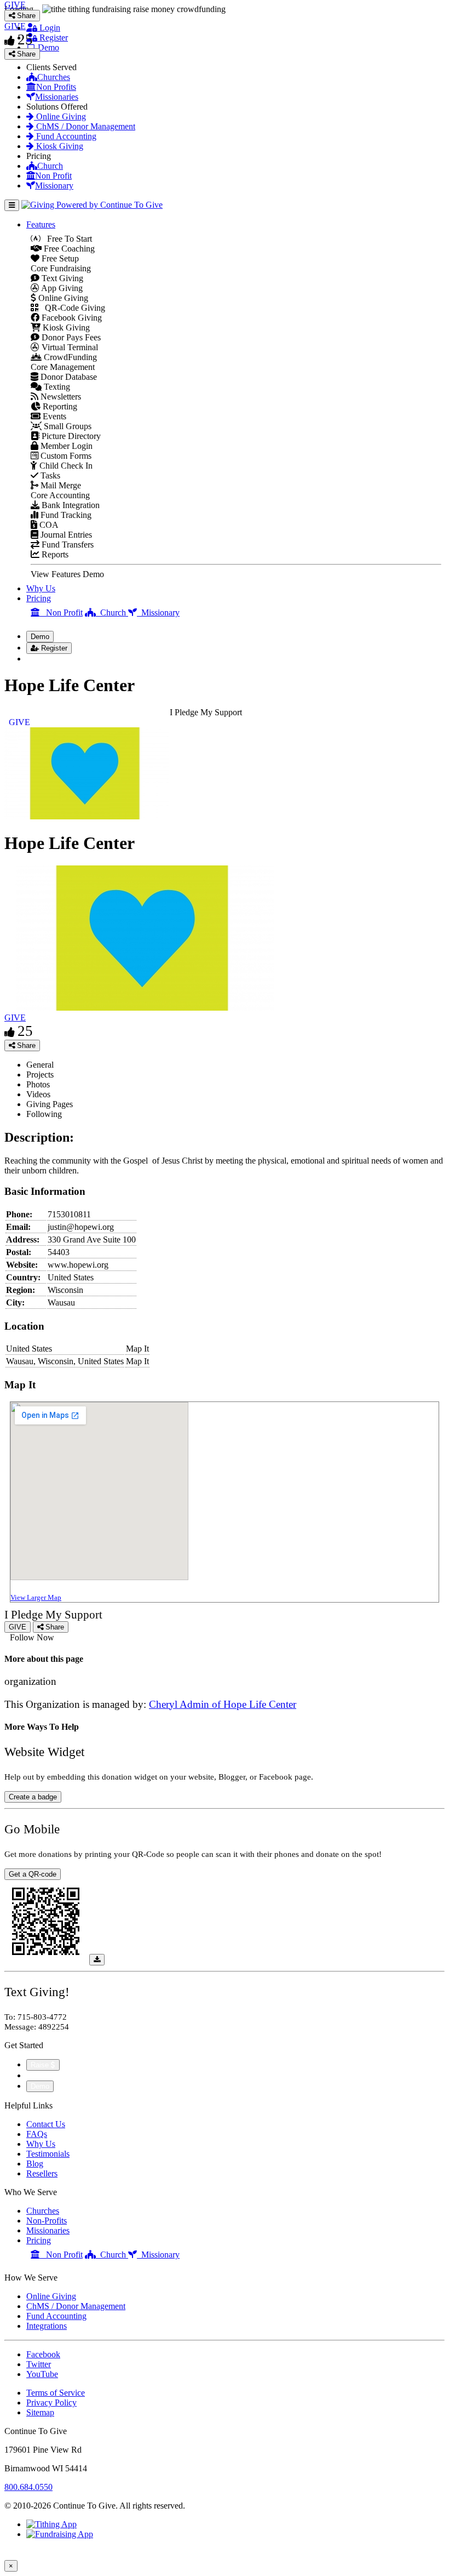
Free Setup (59, 258)
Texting (56, 387)
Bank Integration (70, 505)
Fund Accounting (65, 136)
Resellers (42, 2173)
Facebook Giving (71, 318)
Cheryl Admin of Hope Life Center (223, 1704)
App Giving (61, 288)
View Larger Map (36, 1597)
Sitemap (40, 2412)
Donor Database (68, 377)
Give (36, 2075)
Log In (45, 659)
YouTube (42, 2374)
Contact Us (46, 2124)
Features (41, 224)
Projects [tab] (40, 1075)
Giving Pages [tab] (50, 1104)
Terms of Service (56, 2393)
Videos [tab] (38, 1094)
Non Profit (53, 176)
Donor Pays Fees (70, 337)
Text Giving (61, 278)
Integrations (47, 2326)
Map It (137, 1349)
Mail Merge (60, 485)
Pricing (39, 598)
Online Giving (60, 116)
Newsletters (60, 397)
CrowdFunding (69, 357)
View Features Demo (67, 574)
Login (49, 28)
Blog (35, 2164)
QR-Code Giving (72, 308)
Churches (54, 77)
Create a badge (33, 1797)
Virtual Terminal (69, 347)
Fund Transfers (67, 545)
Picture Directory (70, 436)
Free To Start (66, 239)
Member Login (65, 446)
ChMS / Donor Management (85, 126)
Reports (54, 554)
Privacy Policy (51, 2403)
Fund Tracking (65, 515)
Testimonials (48, 2154)
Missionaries (57, 97)
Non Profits (56, 87)
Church (50, 166)
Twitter (39, 2364)
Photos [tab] (38, 1084)
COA (48, 525)
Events (53, 416)
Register (53, 38)
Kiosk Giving (59, 146)
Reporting (59, 406)
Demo (47, 47)
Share (25, 1045)
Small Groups (67, 426)
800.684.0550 (28, 2487)
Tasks (49, 475)
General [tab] (40, 1065)
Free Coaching (68, 249)
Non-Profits (47, 2221)
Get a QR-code (33, 1874)
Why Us (41, 588)
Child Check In (65, 466)
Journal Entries (65, 535)
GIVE (15, 1018)
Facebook (43, 2354)
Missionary (54, 186)
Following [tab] (44, 1114)
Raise (41, 2065)
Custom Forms (65, 456)
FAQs (37, 2134)
